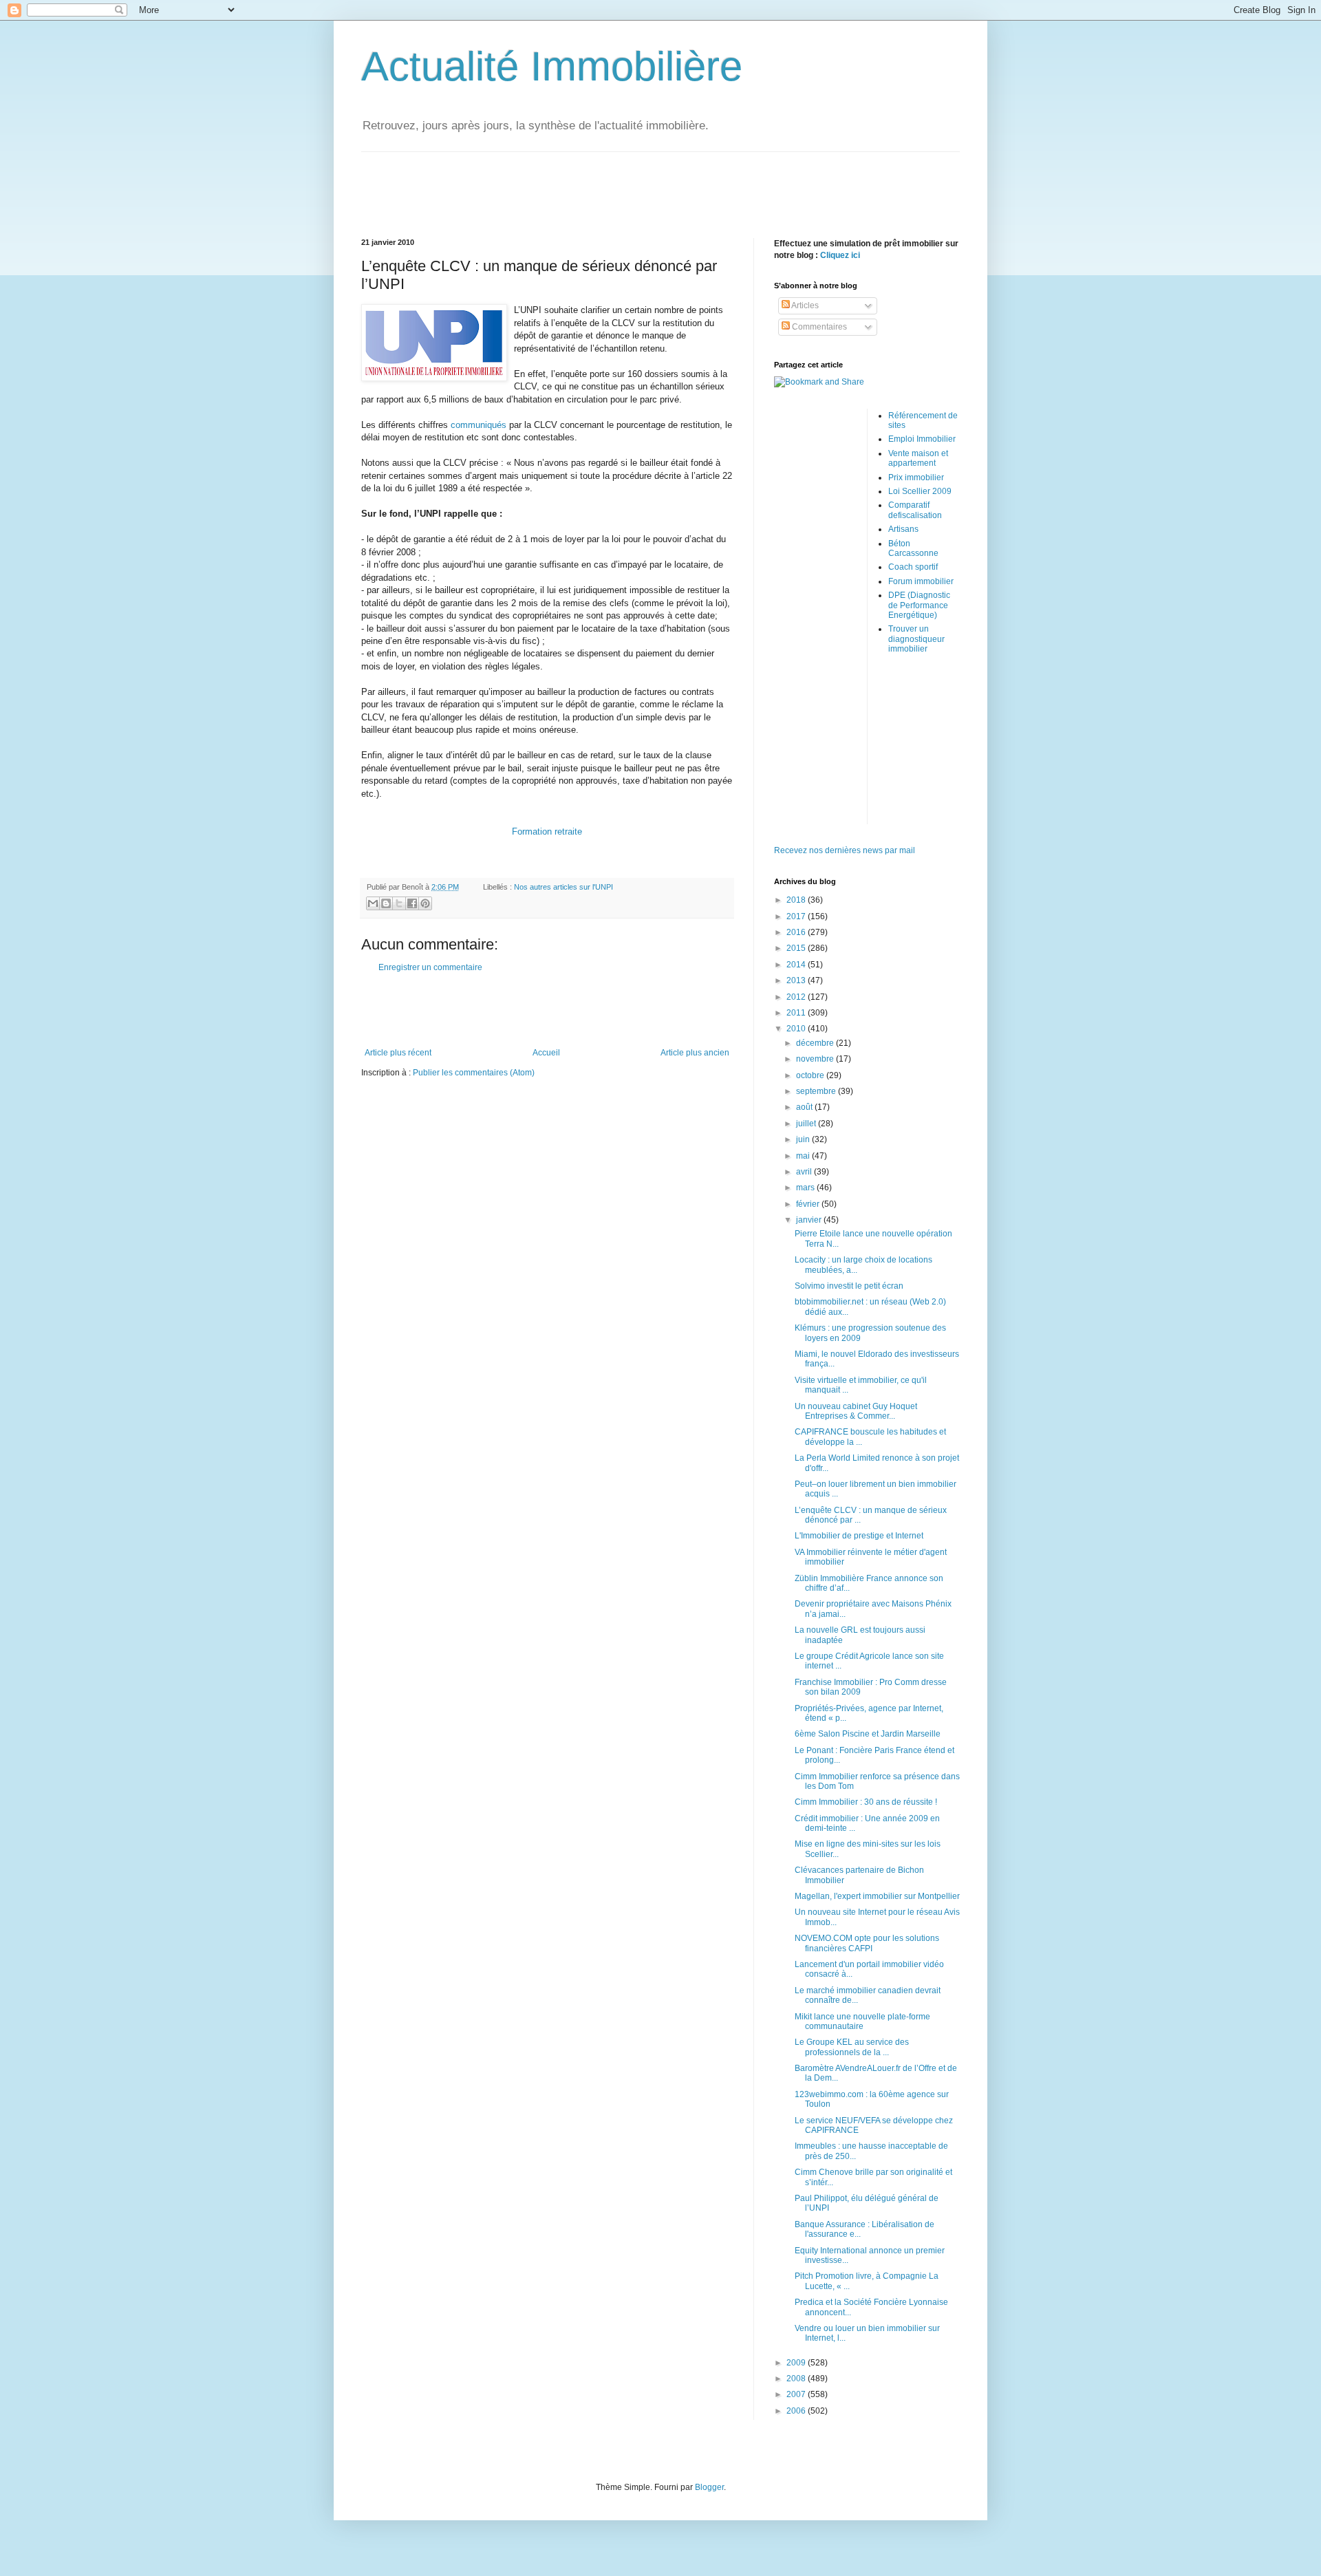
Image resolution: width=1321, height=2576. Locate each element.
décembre (816, 1043)
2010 (797, 1029)
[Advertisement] (660, 183)
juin (804, 1139)
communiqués (479, 425)
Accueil (546, 1053)
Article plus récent (398, 1053)
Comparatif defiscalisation (915, 510)
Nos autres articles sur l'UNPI (563, 887)
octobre (811, 1075)
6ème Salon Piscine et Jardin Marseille (868, 1734)
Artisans (903, 529)
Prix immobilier (916, 477)
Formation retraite (547, 831)
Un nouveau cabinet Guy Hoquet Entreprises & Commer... (856, 1411)
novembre (816, 1059)
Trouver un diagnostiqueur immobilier (916, 639)
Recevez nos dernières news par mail (845, 850)
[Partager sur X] (399, 903)
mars (806, 1188)
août (805, 1107)
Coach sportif (913, 567)
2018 (797, 900)
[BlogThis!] (386, 903)
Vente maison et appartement (918, 458)
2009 (797, 2363)
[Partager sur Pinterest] (425, 903)
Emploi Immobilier (922, 439)
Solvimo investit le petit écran (849, 1286)
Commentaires (818, 327)
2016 (797, 932)
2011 (797, 1013)
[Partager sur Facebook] (412, 903)
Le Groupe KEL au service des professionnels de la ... (852, 2047)
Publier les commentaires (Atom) (474, 1073)
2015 (797, 948)
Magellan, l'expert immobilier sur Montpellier (877, 1896)
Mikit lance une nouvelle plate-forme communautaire (862, 2021)
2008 (797, 2379)
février (809, 1204)
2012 (797, 997)
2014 (797, 965)
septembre (817, 1091)
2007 (797, 2394)
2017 (797, 916)
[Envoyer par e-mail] (373, 903)
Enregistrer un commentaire (430, 967)
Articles (804, 305)
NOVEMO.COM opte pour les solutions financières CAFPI (867, 1943)
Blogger (709, 2487)
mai (804, 1156)
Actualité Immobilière (552, 66)
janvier (810, 1220)
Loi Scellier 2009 (920, 491)
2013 (797, 980)
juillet (807, 1124)
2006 (797, 2411)
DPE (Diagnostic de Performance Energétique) (919, 605)
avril (805, 1172)
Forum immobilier (921, 581)
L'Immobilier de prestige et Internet (859, 1536)
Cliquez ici (840, 255)
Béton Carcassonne (913, 548)
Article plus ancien (695, 1053)
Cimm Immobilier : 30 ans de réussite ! (866, 1802)
